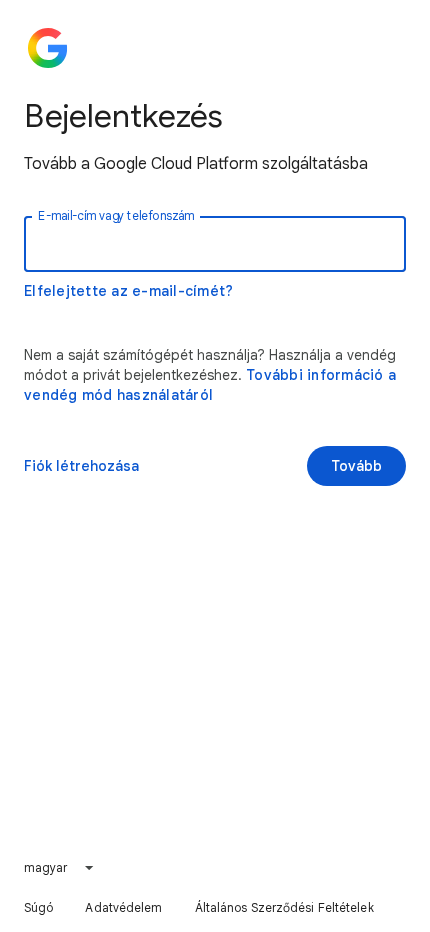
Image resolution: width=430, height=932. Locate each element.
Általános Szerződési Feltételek (284, 907)
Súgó (38, 907)
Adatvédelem (123, 907)
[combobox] (60, 868)
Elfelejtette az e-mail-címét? (128, 291)
